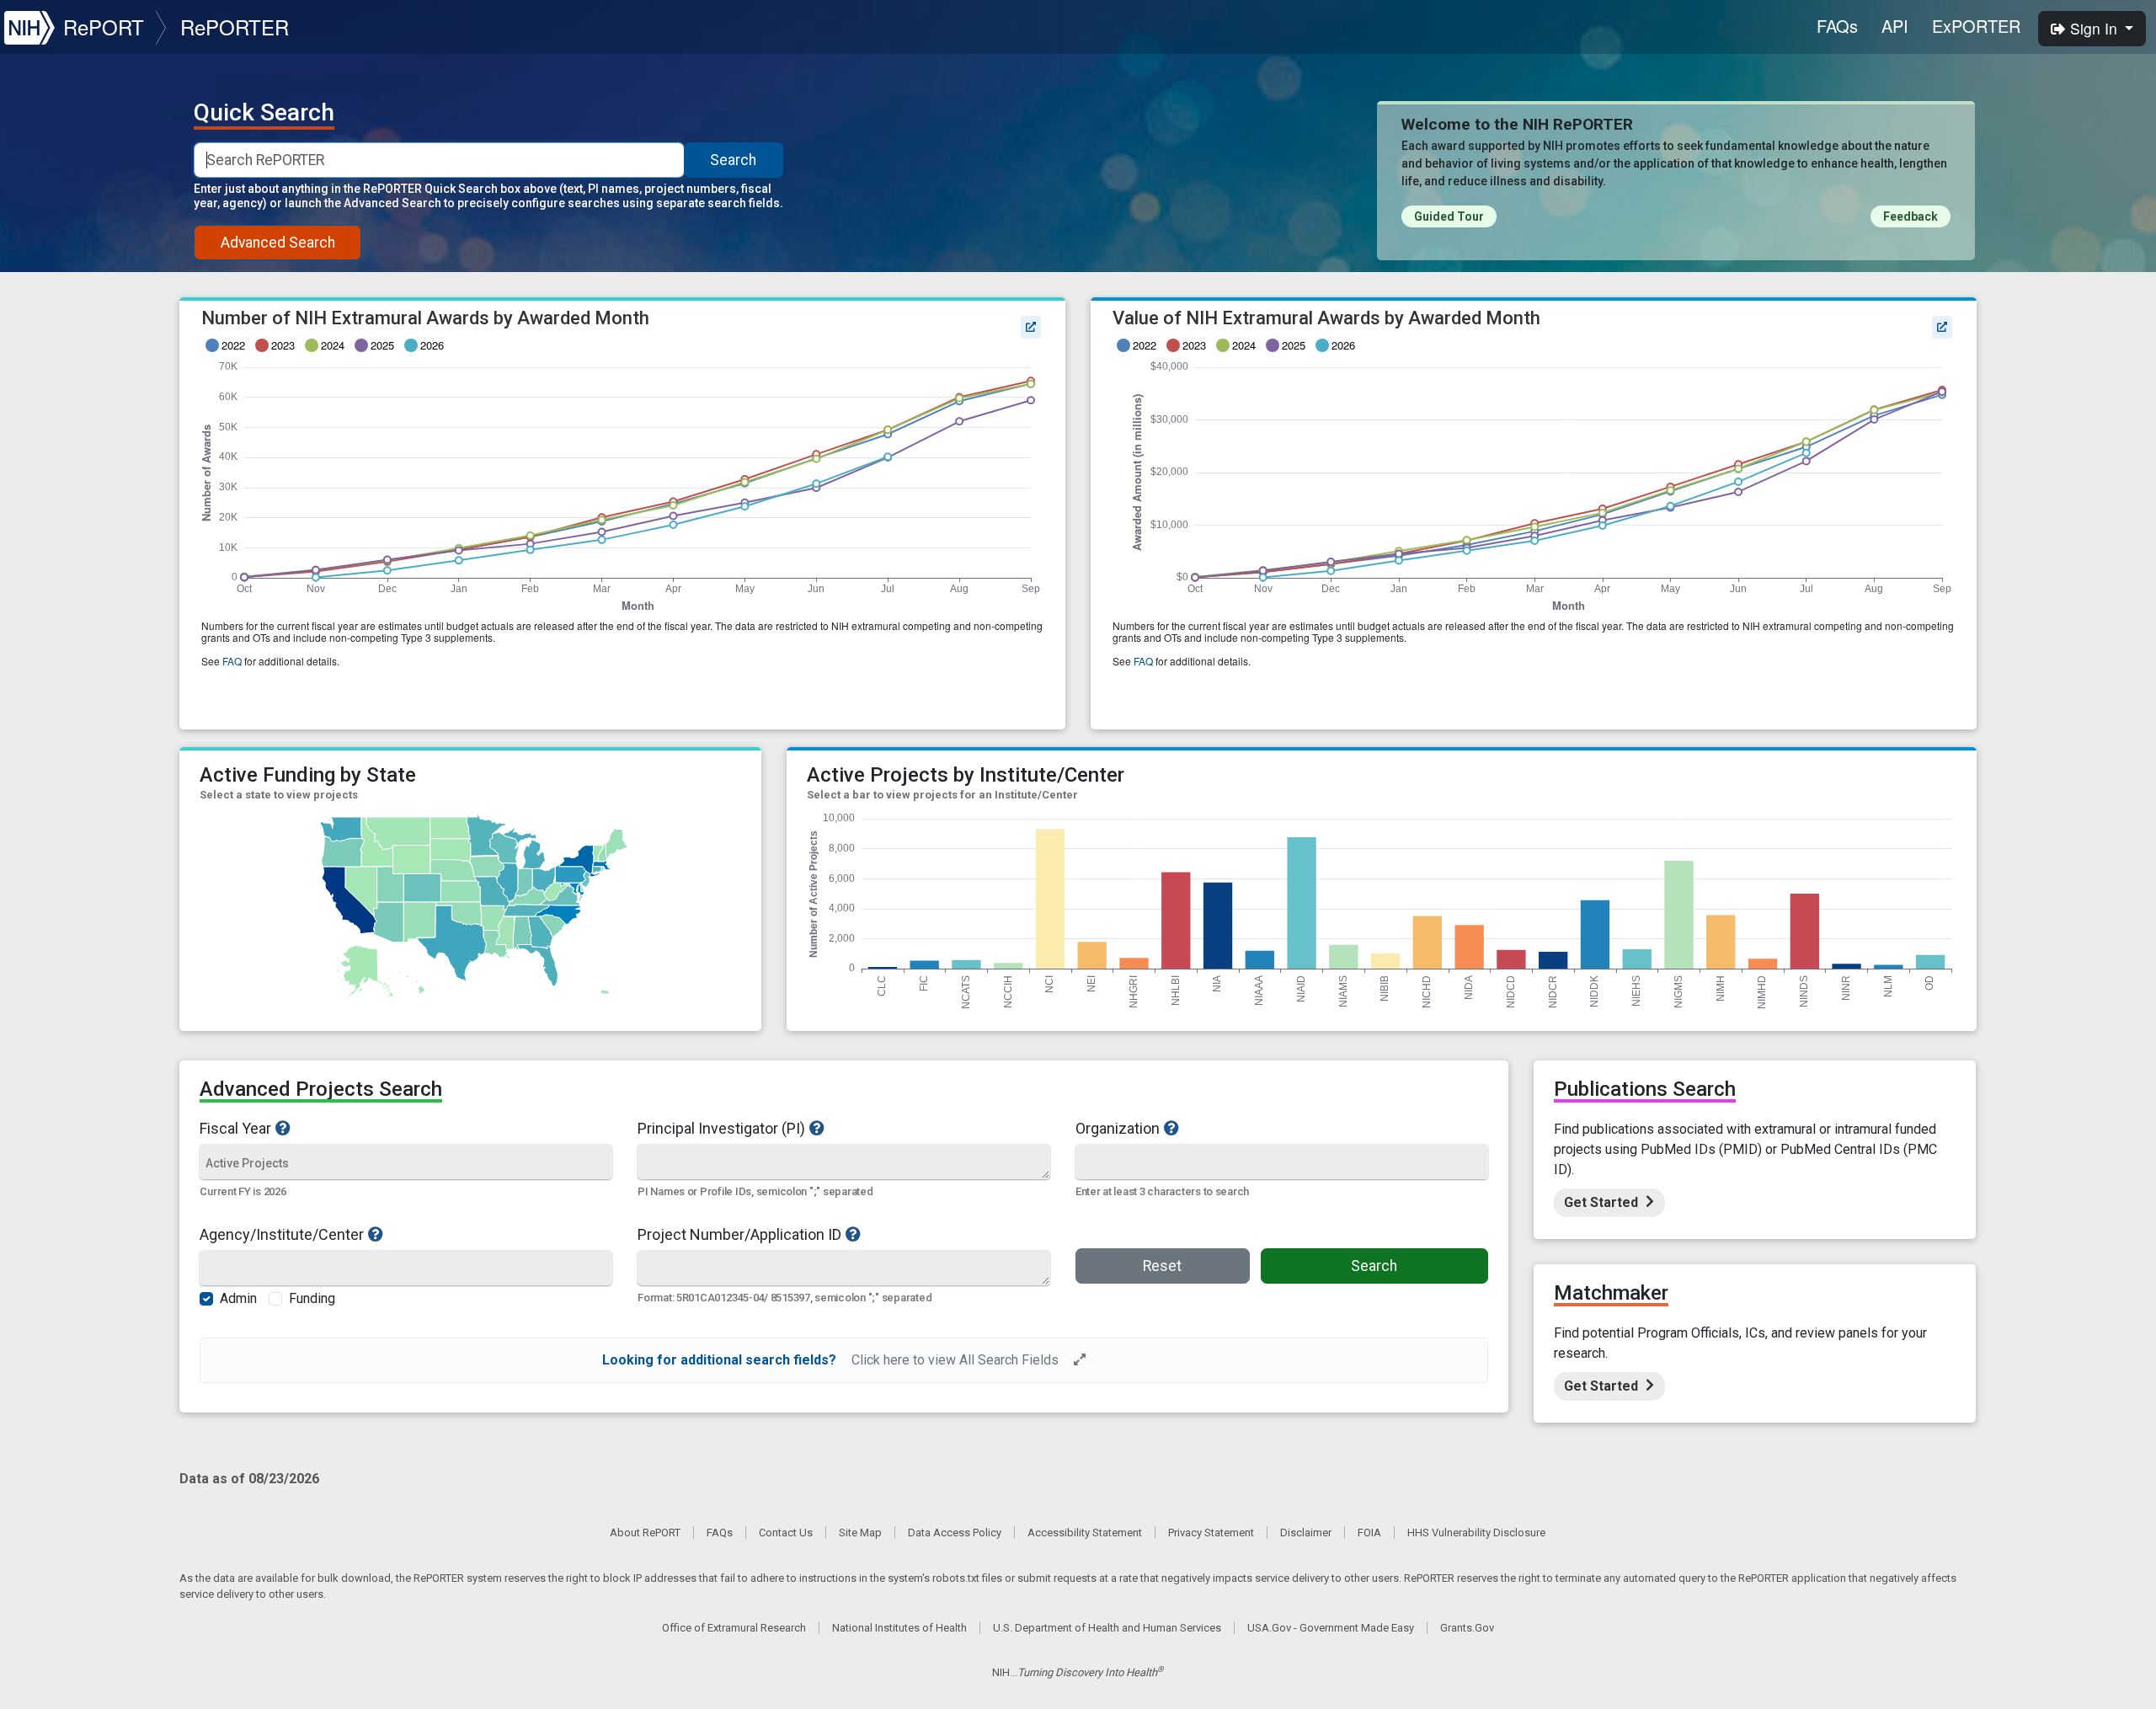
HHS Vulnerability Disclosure (1476, 1533)
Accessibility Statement (1085, 1533)
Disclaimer (1306, 1533)
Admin (238, 1298)
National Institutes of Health (899, 1628)
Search (733, 160)
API (1895, 26)
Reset (1162, 1266)
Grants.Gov (1467, 1628)
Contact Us (786, 1533)
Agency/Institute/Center (282, 1234)
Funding (312, 1298)
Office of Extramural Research (734, 1628)
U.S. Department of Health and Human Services (1107, 1628)
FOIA (1369, 1533)
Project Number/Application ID (739, 1234)
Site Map (860, 1533)
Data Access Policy (955, 1533)
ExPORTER (1976, 26)
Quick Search (264, 113)
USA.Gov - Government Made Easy (1331, 1628)
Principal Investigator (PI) (721, 1128)
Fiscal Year (235, 1128)
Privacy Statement (1211, 1533)
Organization (1118, 1128)
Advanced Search (278, 243)
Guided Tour (1449, 216)
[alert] (843, 1360)
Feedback (1911, 216)
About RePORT (645, 1533)
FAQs (1837, 26)
